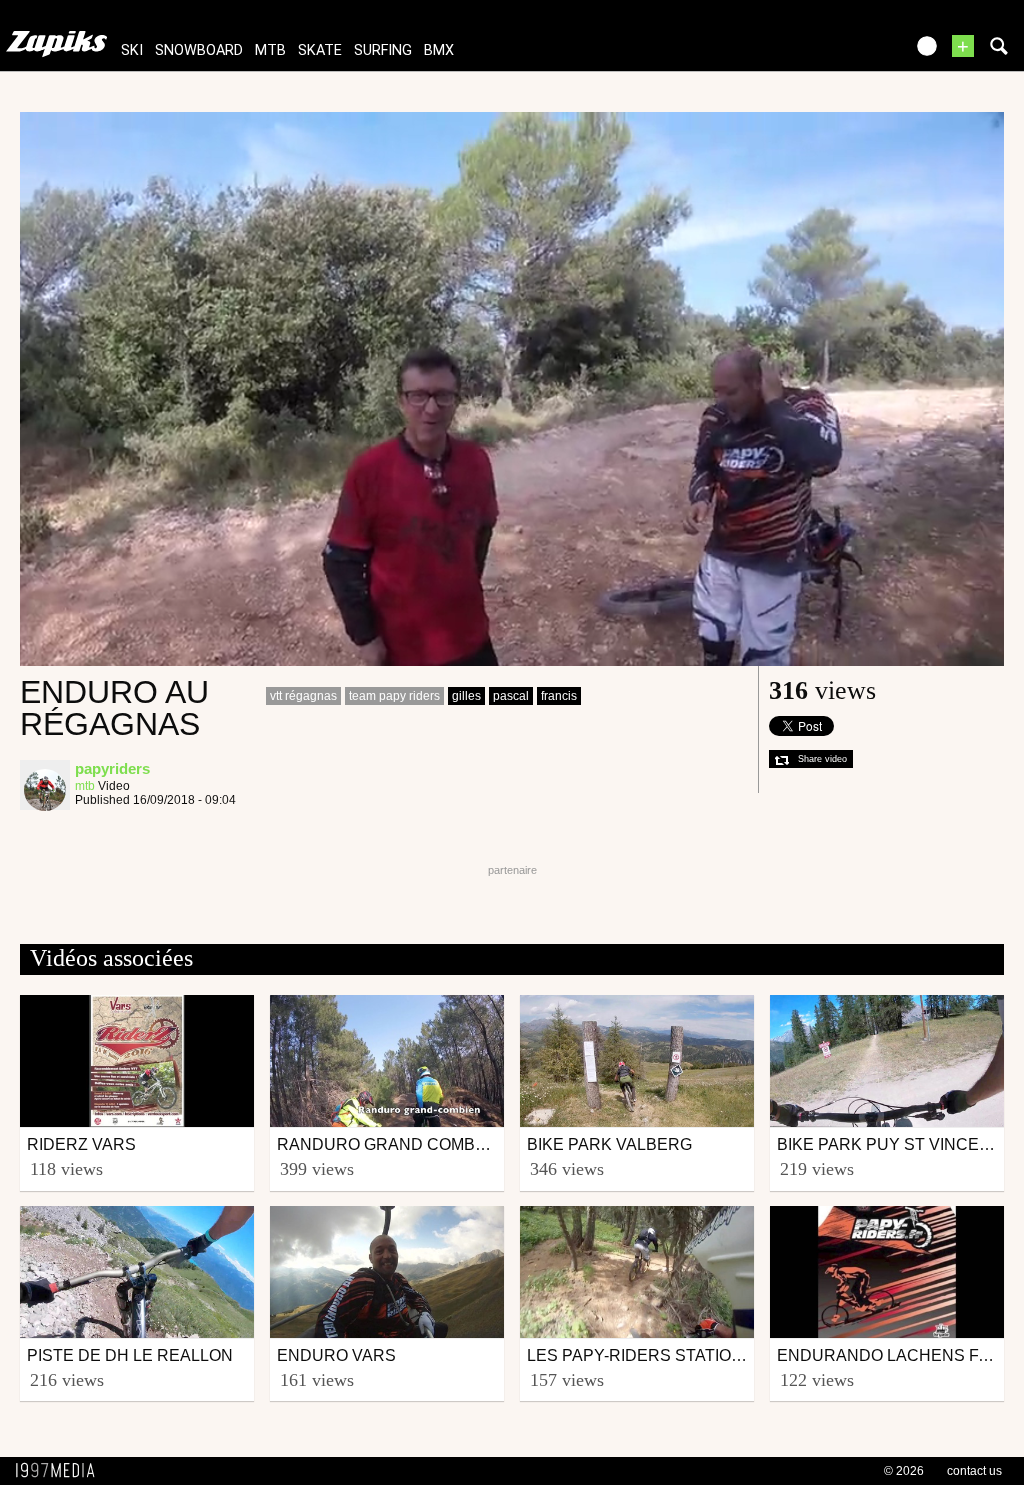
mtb (270, 50)
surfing (383, 50)
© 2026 (904, 1471)
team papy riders (394, 696)
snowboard (199, 50)
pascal (511, 696)
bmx (439, 50)
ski (132, 50)
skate (320, 50)
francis (559, 696)
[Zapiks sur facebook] (846, 52)
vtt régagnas (303, 696)
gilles (466, 696)
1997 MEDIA (61, 1471)
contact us (974, 1471)
